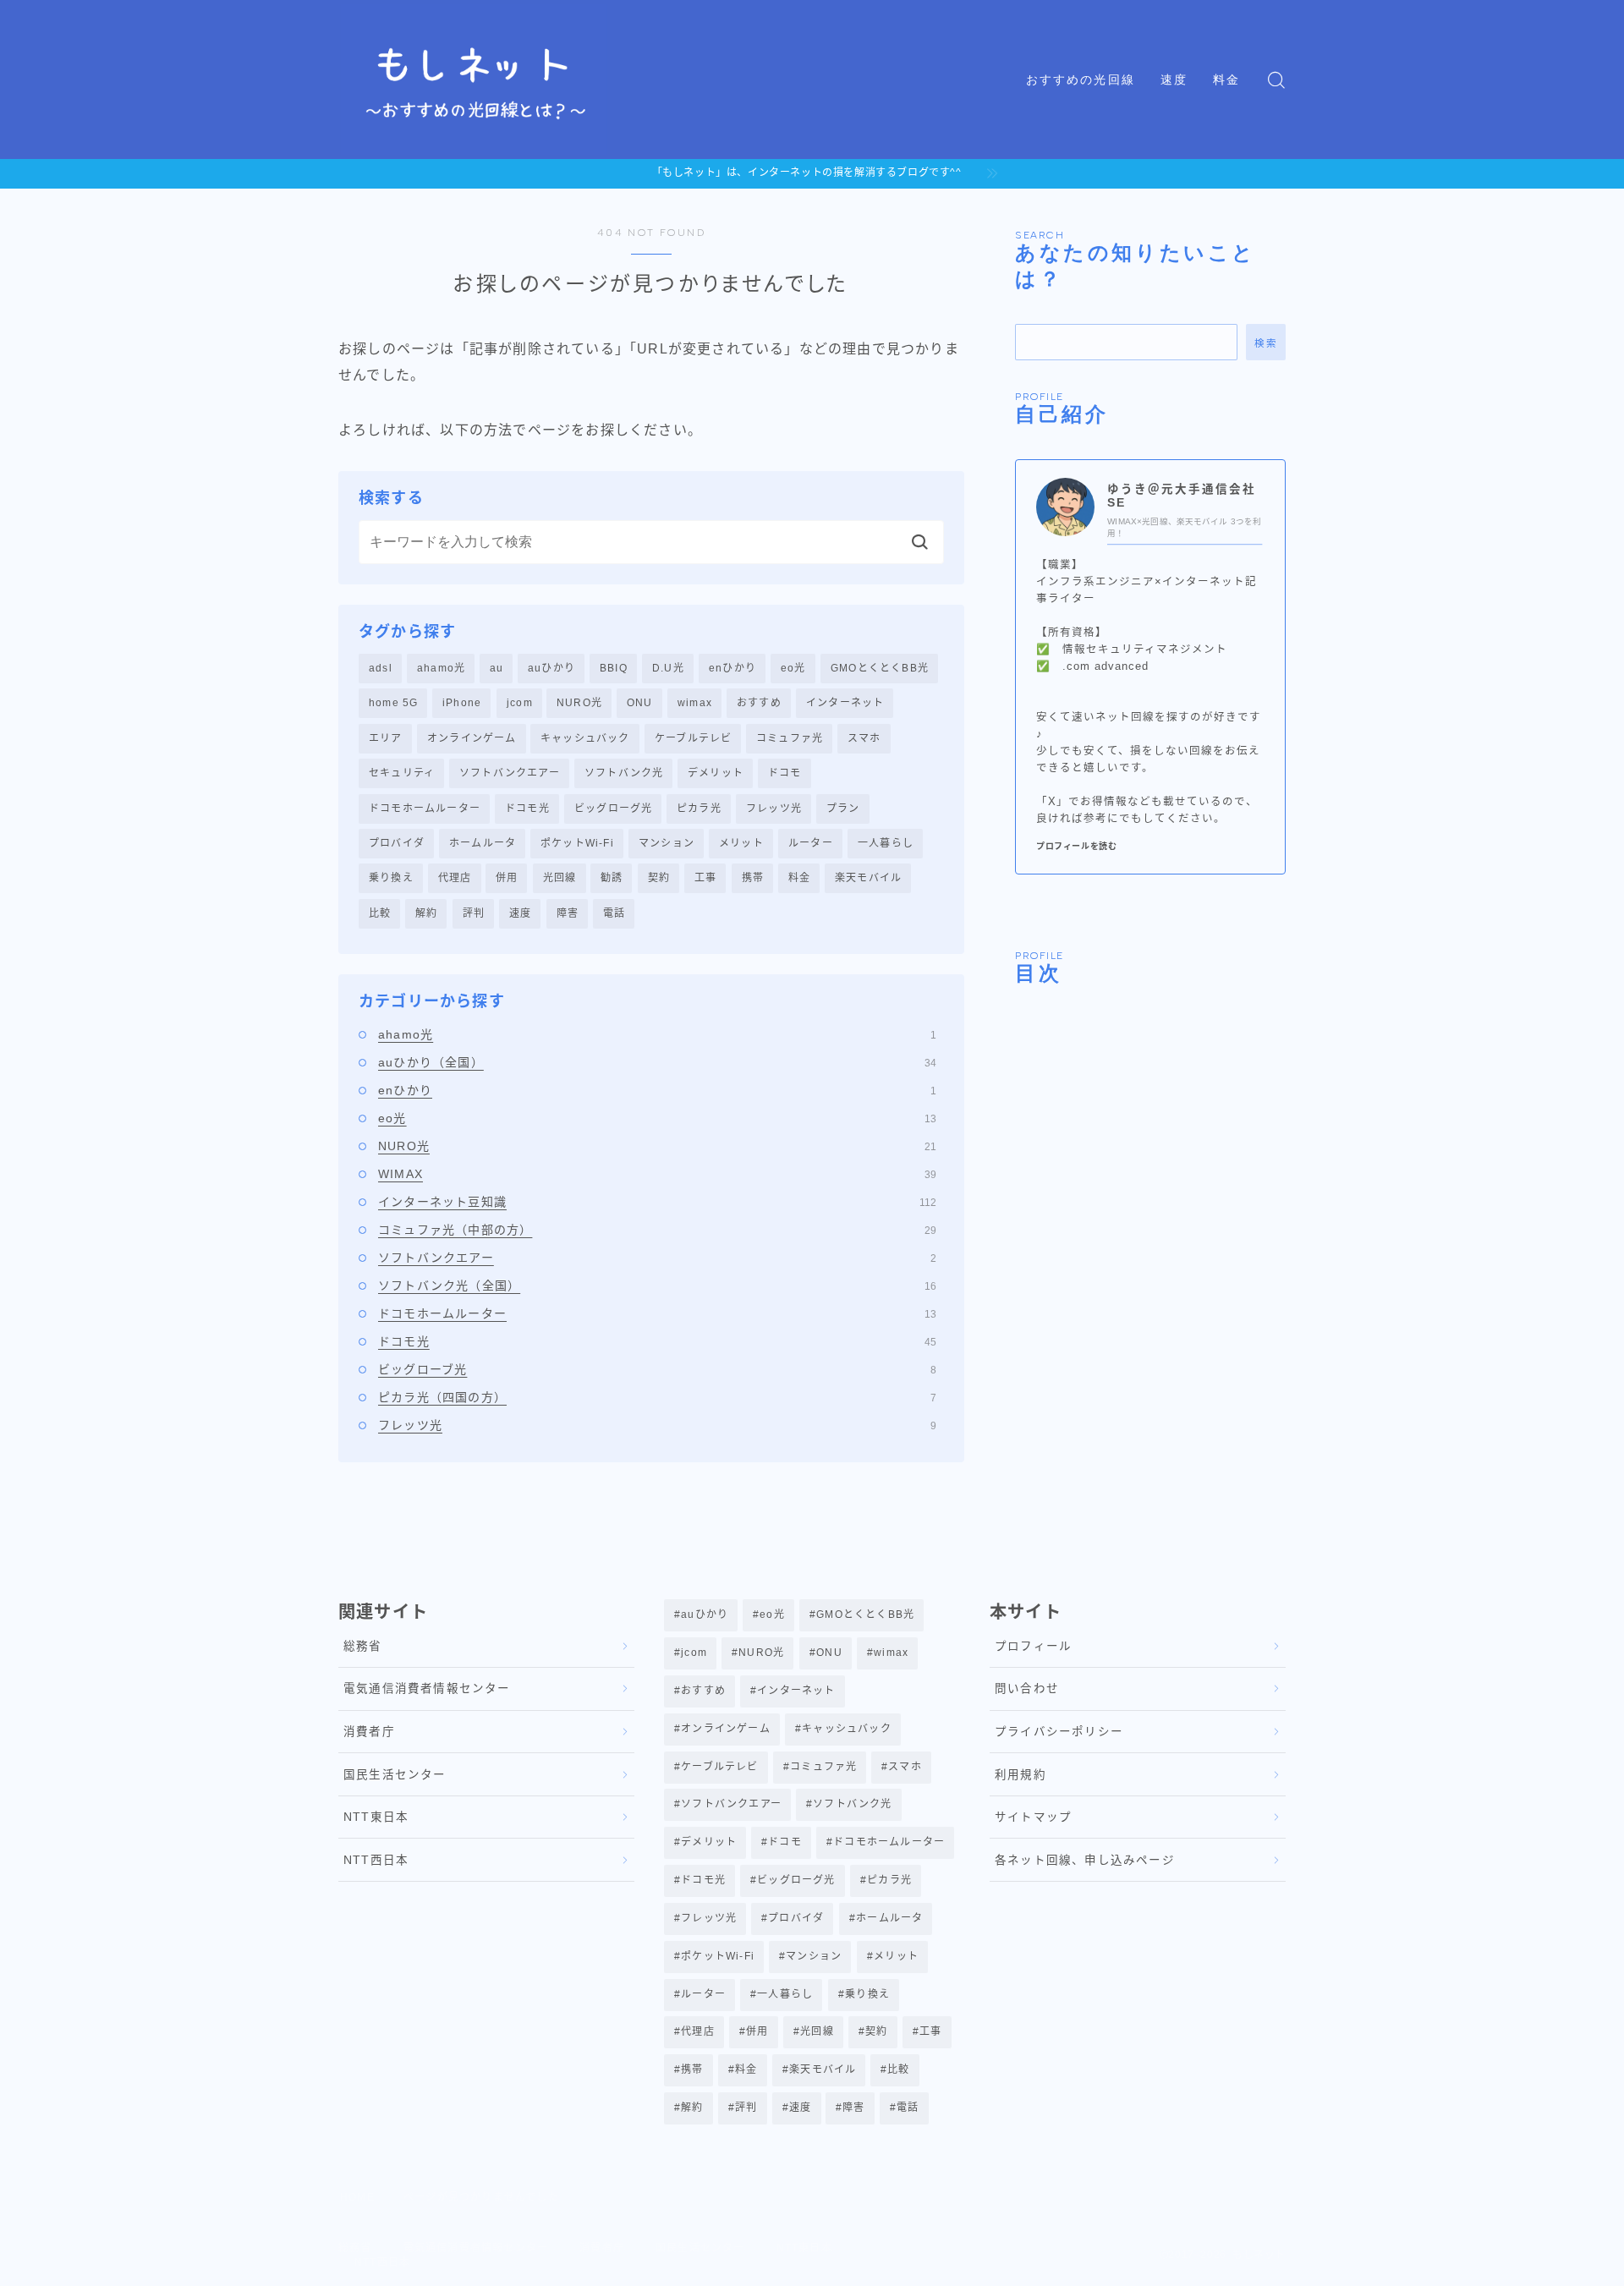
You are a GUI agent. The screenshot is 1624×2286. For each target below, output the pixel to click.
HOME (357, 2197)
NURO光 (579, 703)
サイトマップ (1033, 1817)
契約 (659, 878)
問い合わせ (1027, 1688)
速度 (1174, 80)
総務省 (363, 1646)
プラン (843, 809)
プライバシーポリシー (1059, 1732)
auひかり (551, 668)
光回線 (560, 878)
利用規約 (1020, 1775)
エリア (386, 738)
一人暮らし (886, 843)
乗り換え (391, 878)
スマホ (864, 738)
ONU (640, 703)
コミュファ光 (790, 738)
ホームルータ (483, 843)
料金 (1226, 80)
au (497, 668)
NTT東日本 (376, 1817)
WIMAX (657, 1174)
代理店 (455, 878)
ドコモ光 (527, 809)
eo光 (793, 668)
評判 (474, 913)
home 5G (393, 703)
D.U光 (668, 668)
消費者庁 (369, 1732)
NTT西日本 (376, 1860)
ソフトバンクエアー (510, 773)
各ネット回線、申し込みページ (1085, 1860)
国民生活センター (395, 1775)
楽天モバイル (868, 878)
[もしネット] (474, 79)
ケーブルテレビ (693, 738)
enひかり (732, 668)
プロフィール (1033, 1646)
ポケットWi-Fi (577, 843)
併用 (507, 878)
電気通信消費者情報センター (427, 1688)
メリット (741, 843)
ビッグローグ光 (613, 809)
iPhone (462, 703)
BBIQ (614, 668)
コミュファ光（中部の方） (657, 1230)
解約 (426, 913)
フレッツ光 (774, 809)
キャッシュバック (585, 738)
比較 (380, 913)
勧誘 (612, 878)
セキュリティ (402, 773)
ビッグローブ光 (657, 1369)
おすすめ (759, 703)
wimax (695, 703)
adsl (381, 668)
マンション (667, 843)
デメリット (716, 773)
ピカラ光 (699, 809)
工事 (705, 878)
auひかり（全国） (657, 1062)
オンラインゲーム (472, 738)
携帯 (753, 878)
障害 (568, 913)
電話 (614, 913)
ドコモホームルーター (425, 809)
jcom (520, 703)
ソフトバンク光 (624, 773)
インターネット (845, 703)
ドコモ (785, 773)
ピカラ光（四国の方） (657, 1397)
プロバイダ (397, 843)
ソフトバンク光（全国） (657, 1286)
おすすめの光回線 (1081, 80)
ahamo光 (441, 668)
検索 (1266, 343)
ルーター (811, 843)
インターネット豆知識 (657, 1202)
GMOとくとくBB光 (880, 668)
